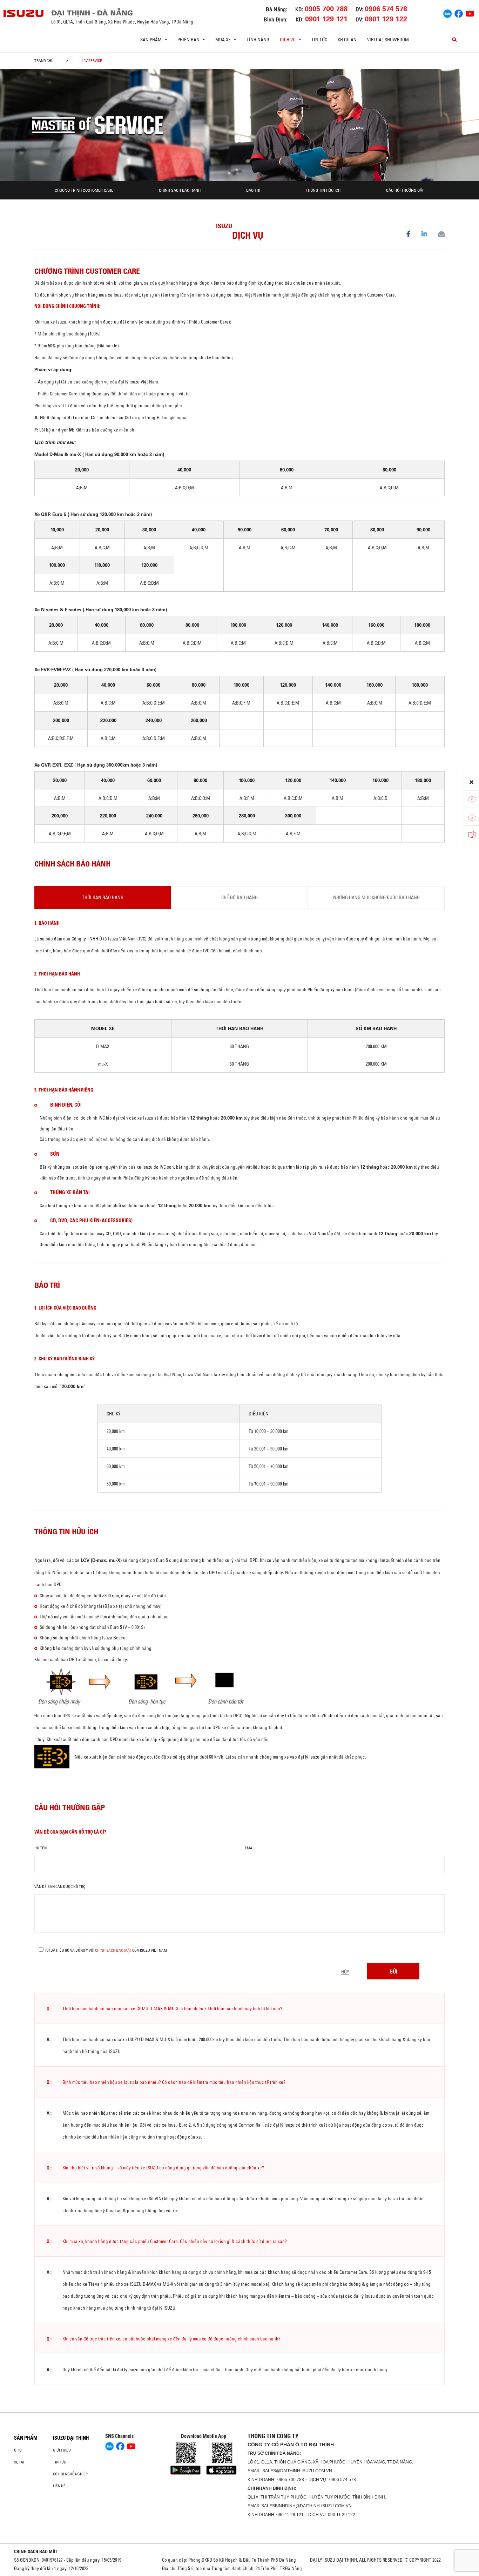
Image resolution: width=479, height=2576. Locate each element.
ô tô (18, 2450)
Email (250, 1848)
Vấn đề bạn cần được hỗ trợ (60, 1887)
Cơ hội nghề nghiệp (70, 2474)
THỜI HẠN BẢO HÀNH (103, 897)
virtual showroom (388, 40)
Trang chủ (44, 61)
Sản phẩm (26, 2438)
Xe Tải (19, 2462)
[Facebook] (459, 13)
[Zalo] (447, 13)
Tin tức (319, 40)
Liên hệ (59, 2486)
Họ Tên (41, 1848)
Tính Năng (258, 40)
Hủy (345, 1972)
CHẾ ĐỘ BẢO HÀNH (239, 897)
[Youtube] (470, 13)
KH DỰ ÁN (347, 40)
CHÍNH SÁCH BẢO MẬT (36, 2551)
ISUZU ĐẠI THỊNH (71, 2438)
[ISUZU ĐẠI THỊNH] (24, 13)
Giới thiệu (62, 2450)
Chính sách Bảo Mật (113, 1950)
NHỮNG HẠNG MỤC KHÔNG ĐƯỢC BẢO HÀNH (376, 897)
